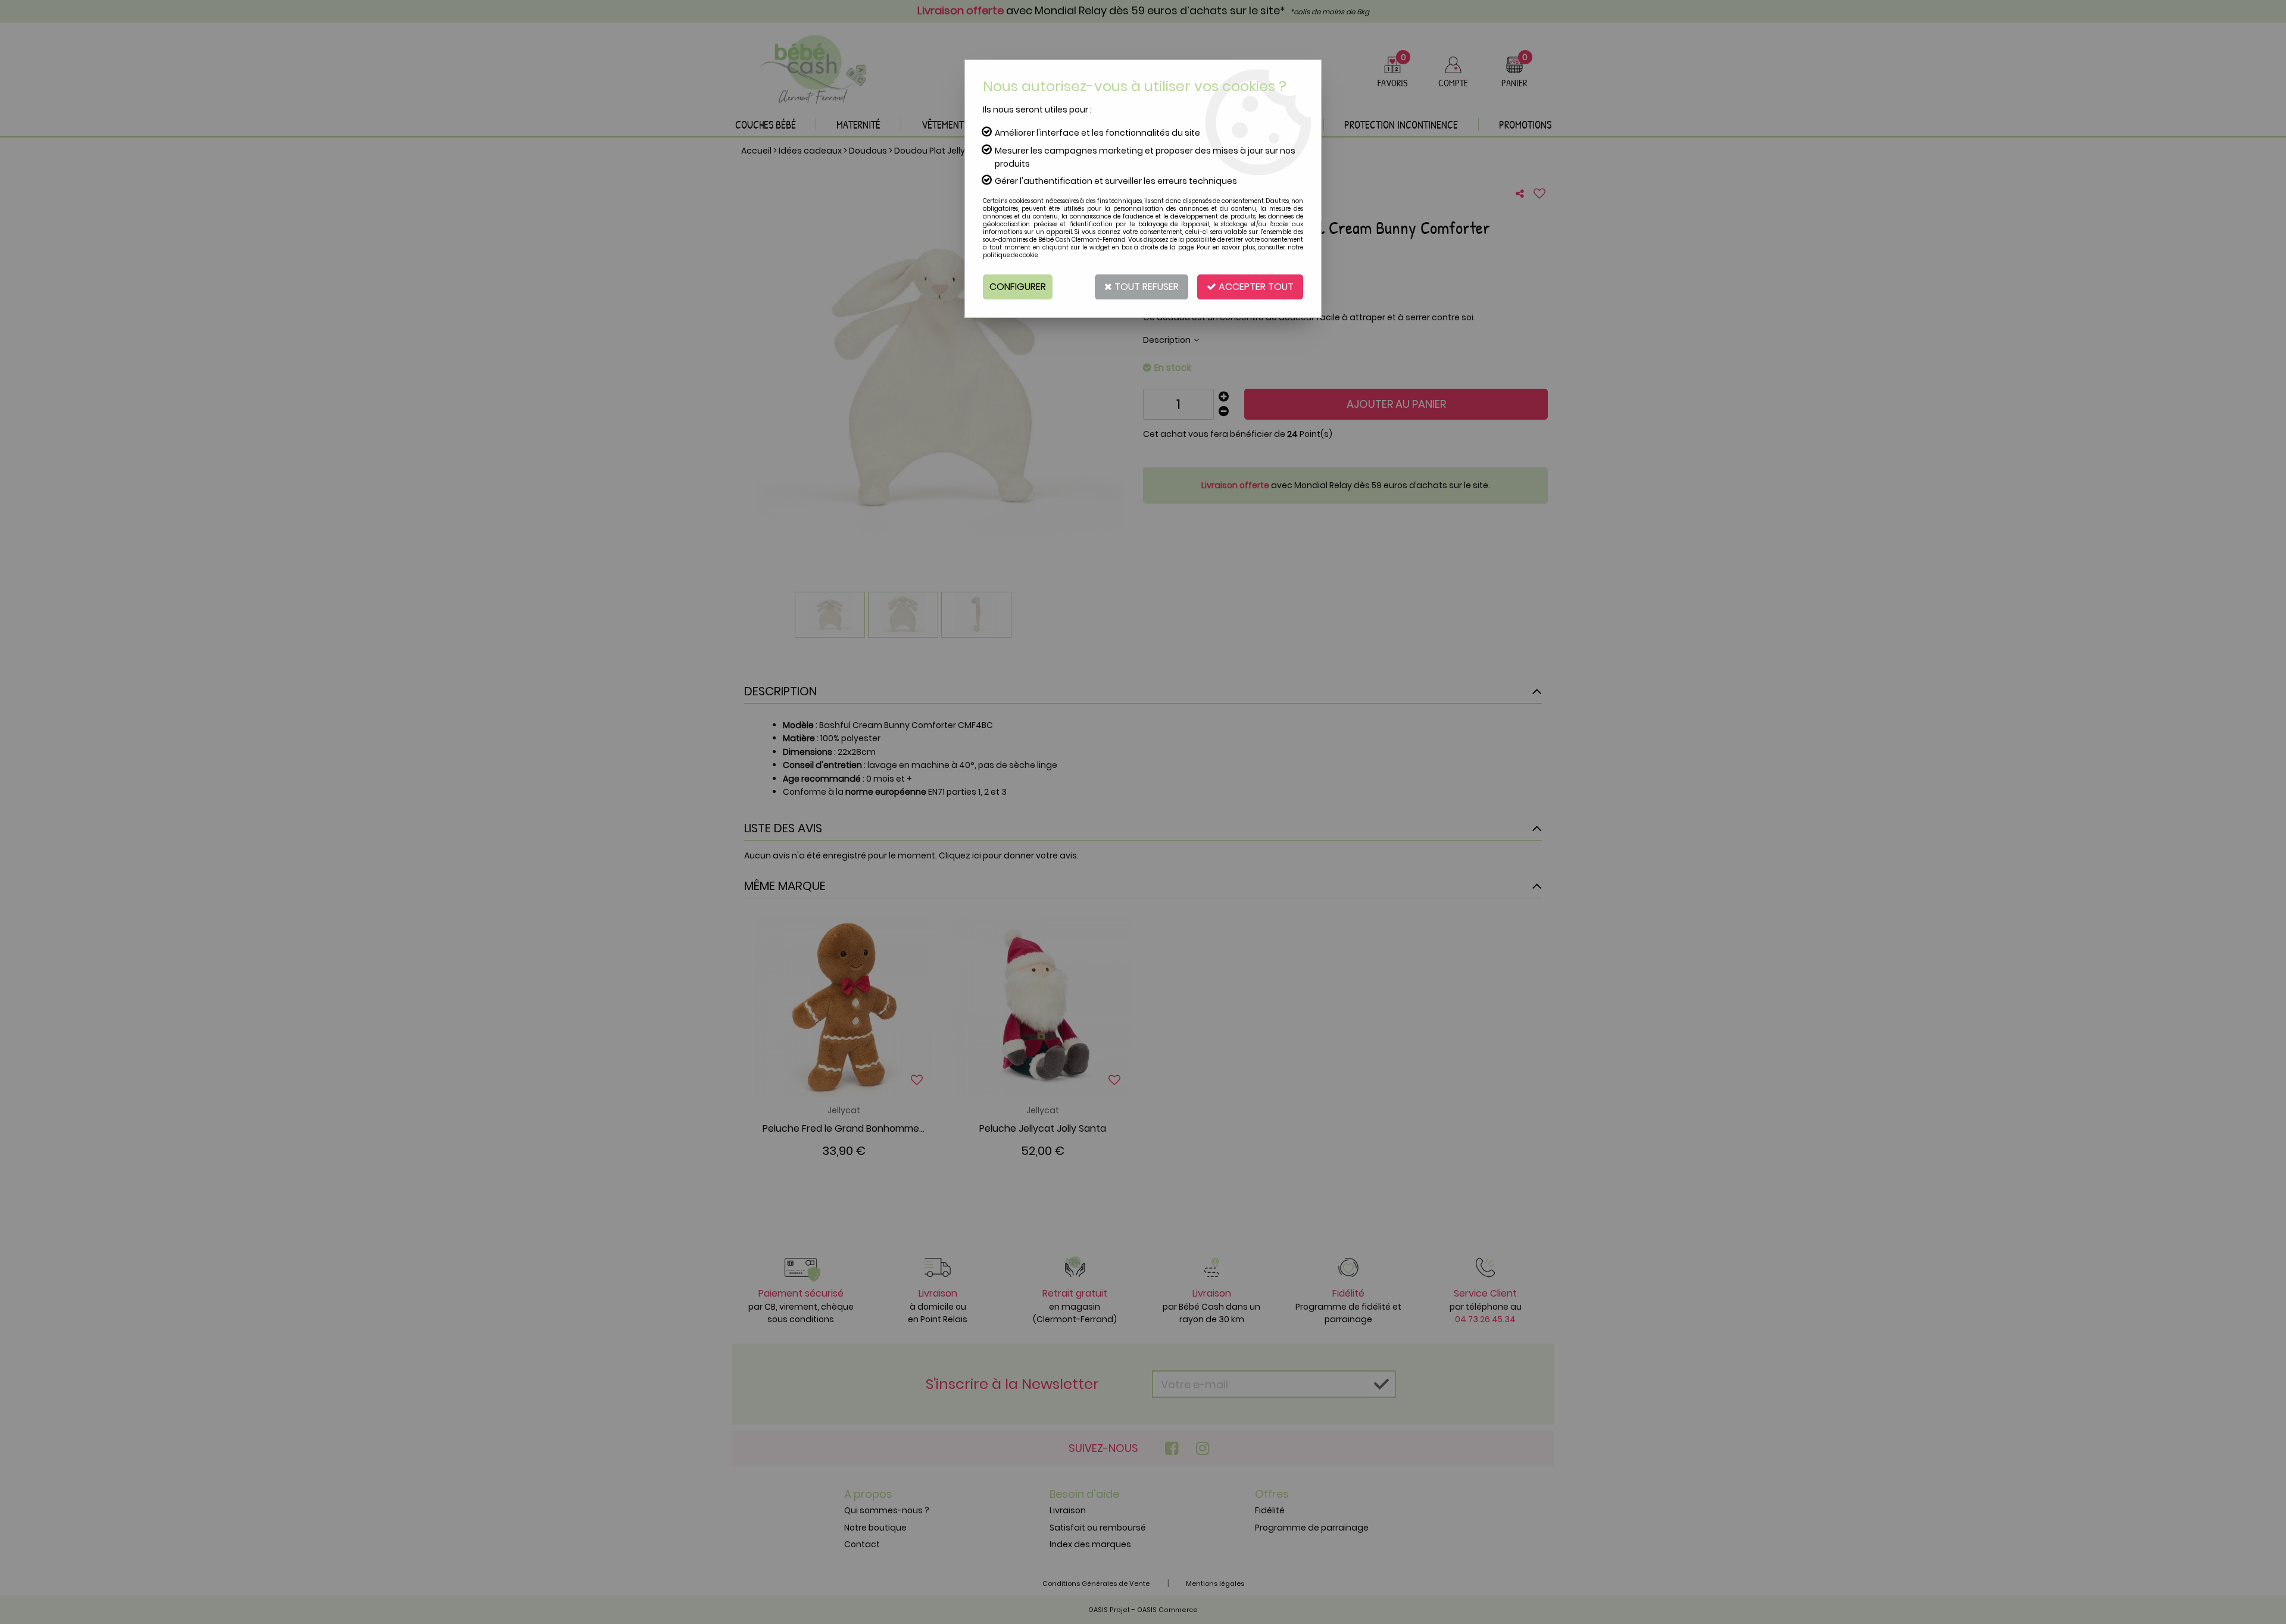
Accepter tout (1255, 287)
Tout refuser (1145, 287)
